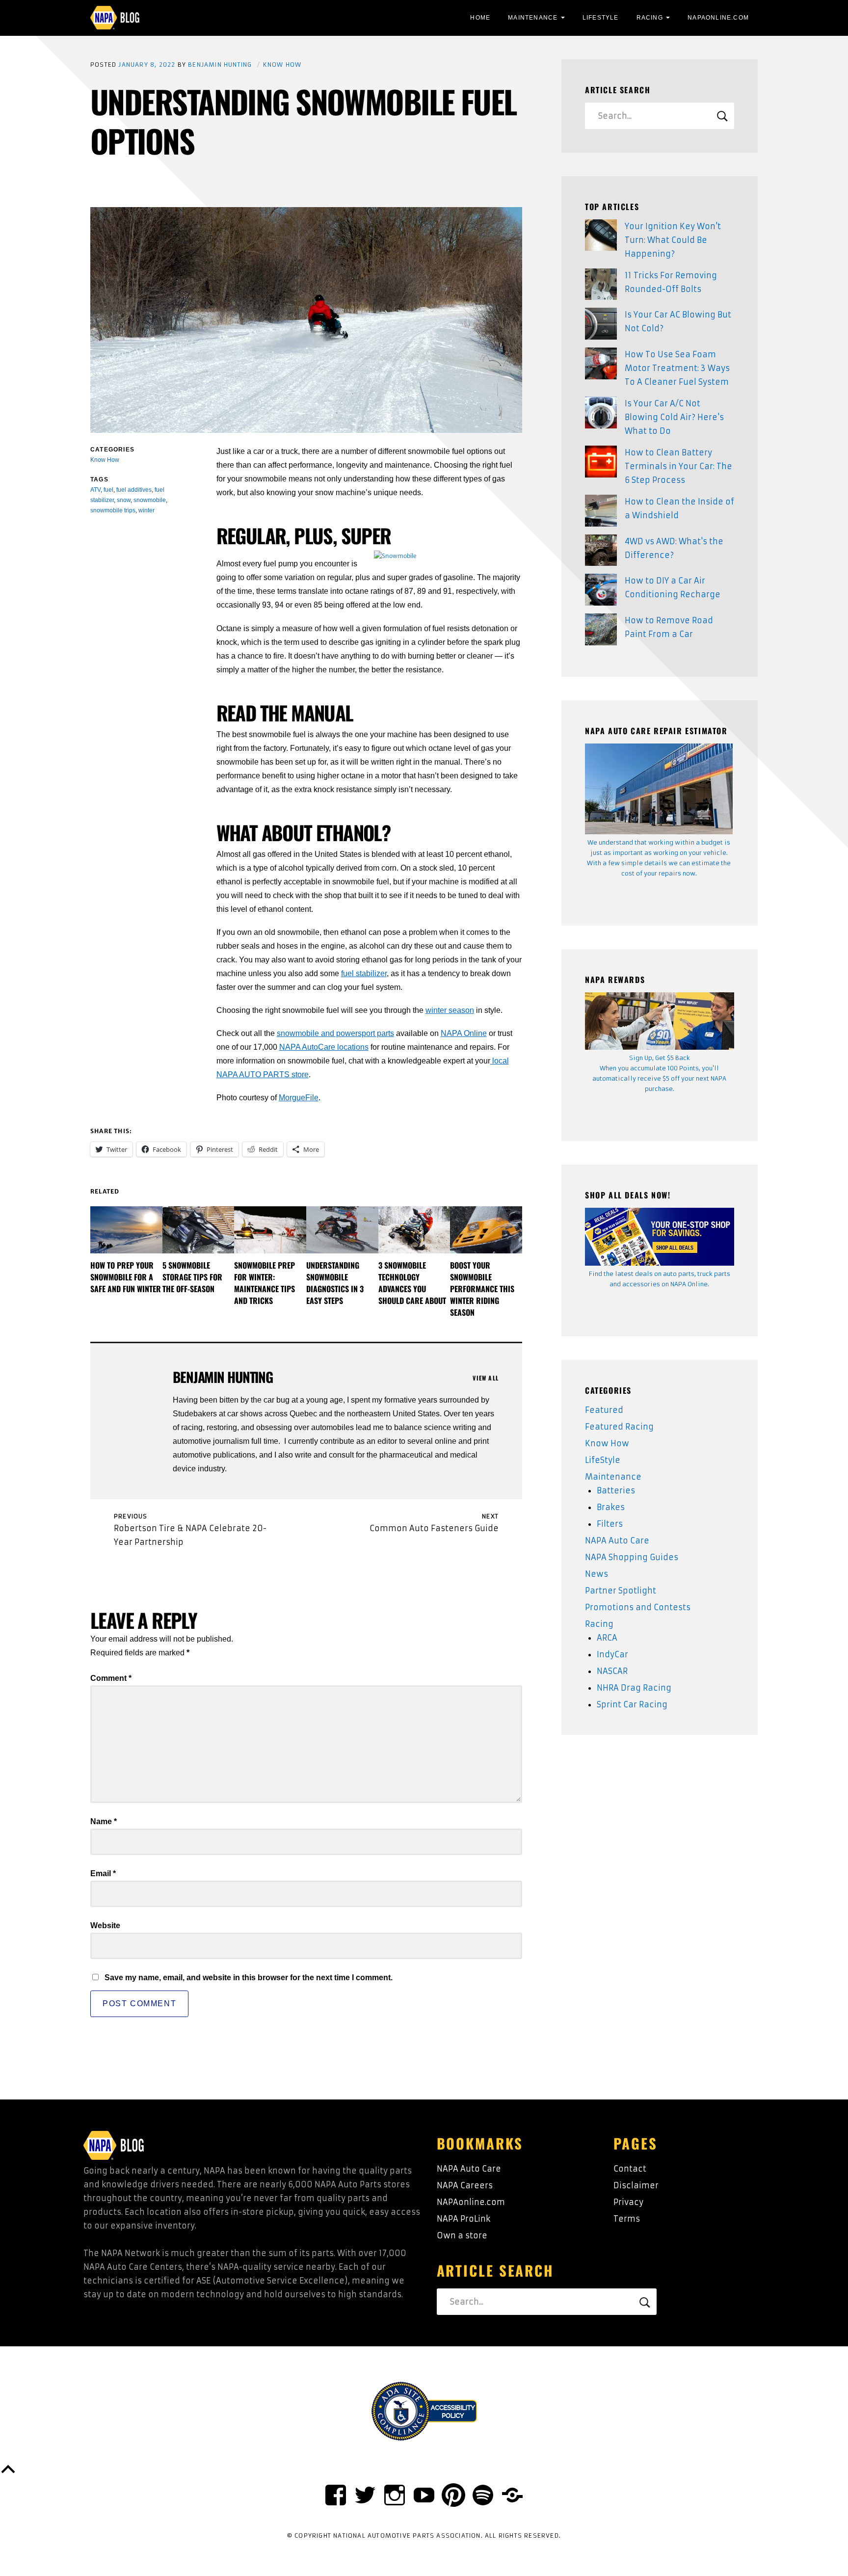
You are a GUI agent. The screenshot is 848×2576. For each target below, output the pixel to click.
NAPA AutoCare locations (324, 1047)
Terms (627, 2219)
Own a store (462, 2235)
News (596, 1574)
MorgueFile (299, 1098)
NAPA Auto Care (617, 1540)
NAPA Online (464, 1033)
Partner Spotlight (621, 1591)
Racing (650, 18)
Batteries (616, 1490)
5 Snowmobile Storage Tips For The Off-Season (192, 1277)
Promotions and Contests (638, 1607)
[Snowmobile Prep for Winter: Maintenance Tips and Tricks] (270, 1230)
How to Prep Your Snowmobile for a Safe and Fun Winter (126, 1277)
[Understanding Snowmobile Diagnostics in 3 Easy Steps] (342, 1230)
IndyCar (612, 1654)
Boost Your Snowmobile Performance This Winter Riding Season (482, 1289)
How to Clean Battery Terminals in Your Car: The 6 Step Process (678, 466)
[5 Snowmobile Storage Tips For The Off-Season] (199, 1230)
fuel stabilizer (364, 973)
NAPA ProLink (464, 2219)
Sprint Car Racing (632, 1704)
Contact (630, 2169)
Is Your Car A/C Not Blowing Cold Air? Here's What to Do (674, 417)
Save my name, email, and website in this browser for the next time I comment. (249, 1978)
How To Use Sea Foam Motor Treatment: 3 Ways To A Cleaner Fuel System (677, 368)
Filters (610, 1524)
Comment (111, 1678)
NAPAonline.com (471, 2202)
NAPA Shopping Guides (632, 1557)
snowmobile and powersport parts (335, 1033)
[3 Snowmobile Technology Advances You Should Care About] (414, 1230)
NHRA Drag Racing (634, 1688)
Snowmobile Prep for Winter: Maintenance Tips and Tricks (265, 1283)
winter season (450, 1010)
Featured (604, 1410)
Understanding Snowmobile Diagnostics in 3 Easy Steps (335, 1283)
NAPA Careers (465, 2185)
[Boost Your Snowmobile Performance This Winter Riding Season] (486, 1230)
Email (103, 1873)
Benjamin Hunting (220, 65)
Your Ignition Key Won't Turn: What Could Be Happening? (673, 240)
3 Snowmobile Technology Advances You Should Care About (412, 1283)
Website (105, 1925)
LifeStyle (601, 18)
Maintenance (533, 18)
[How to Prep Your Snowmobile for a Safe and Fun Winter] (126, 1230)
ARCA (607, 1638)
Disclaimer (636, 2185)
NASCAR (612, 1671)
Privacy (628, 2202)
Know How (282, 65)
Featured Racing (619, 1427)
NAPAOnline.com (718, 18)
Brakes (611, 1507)
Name (104, 1821)
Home (480, 18)
